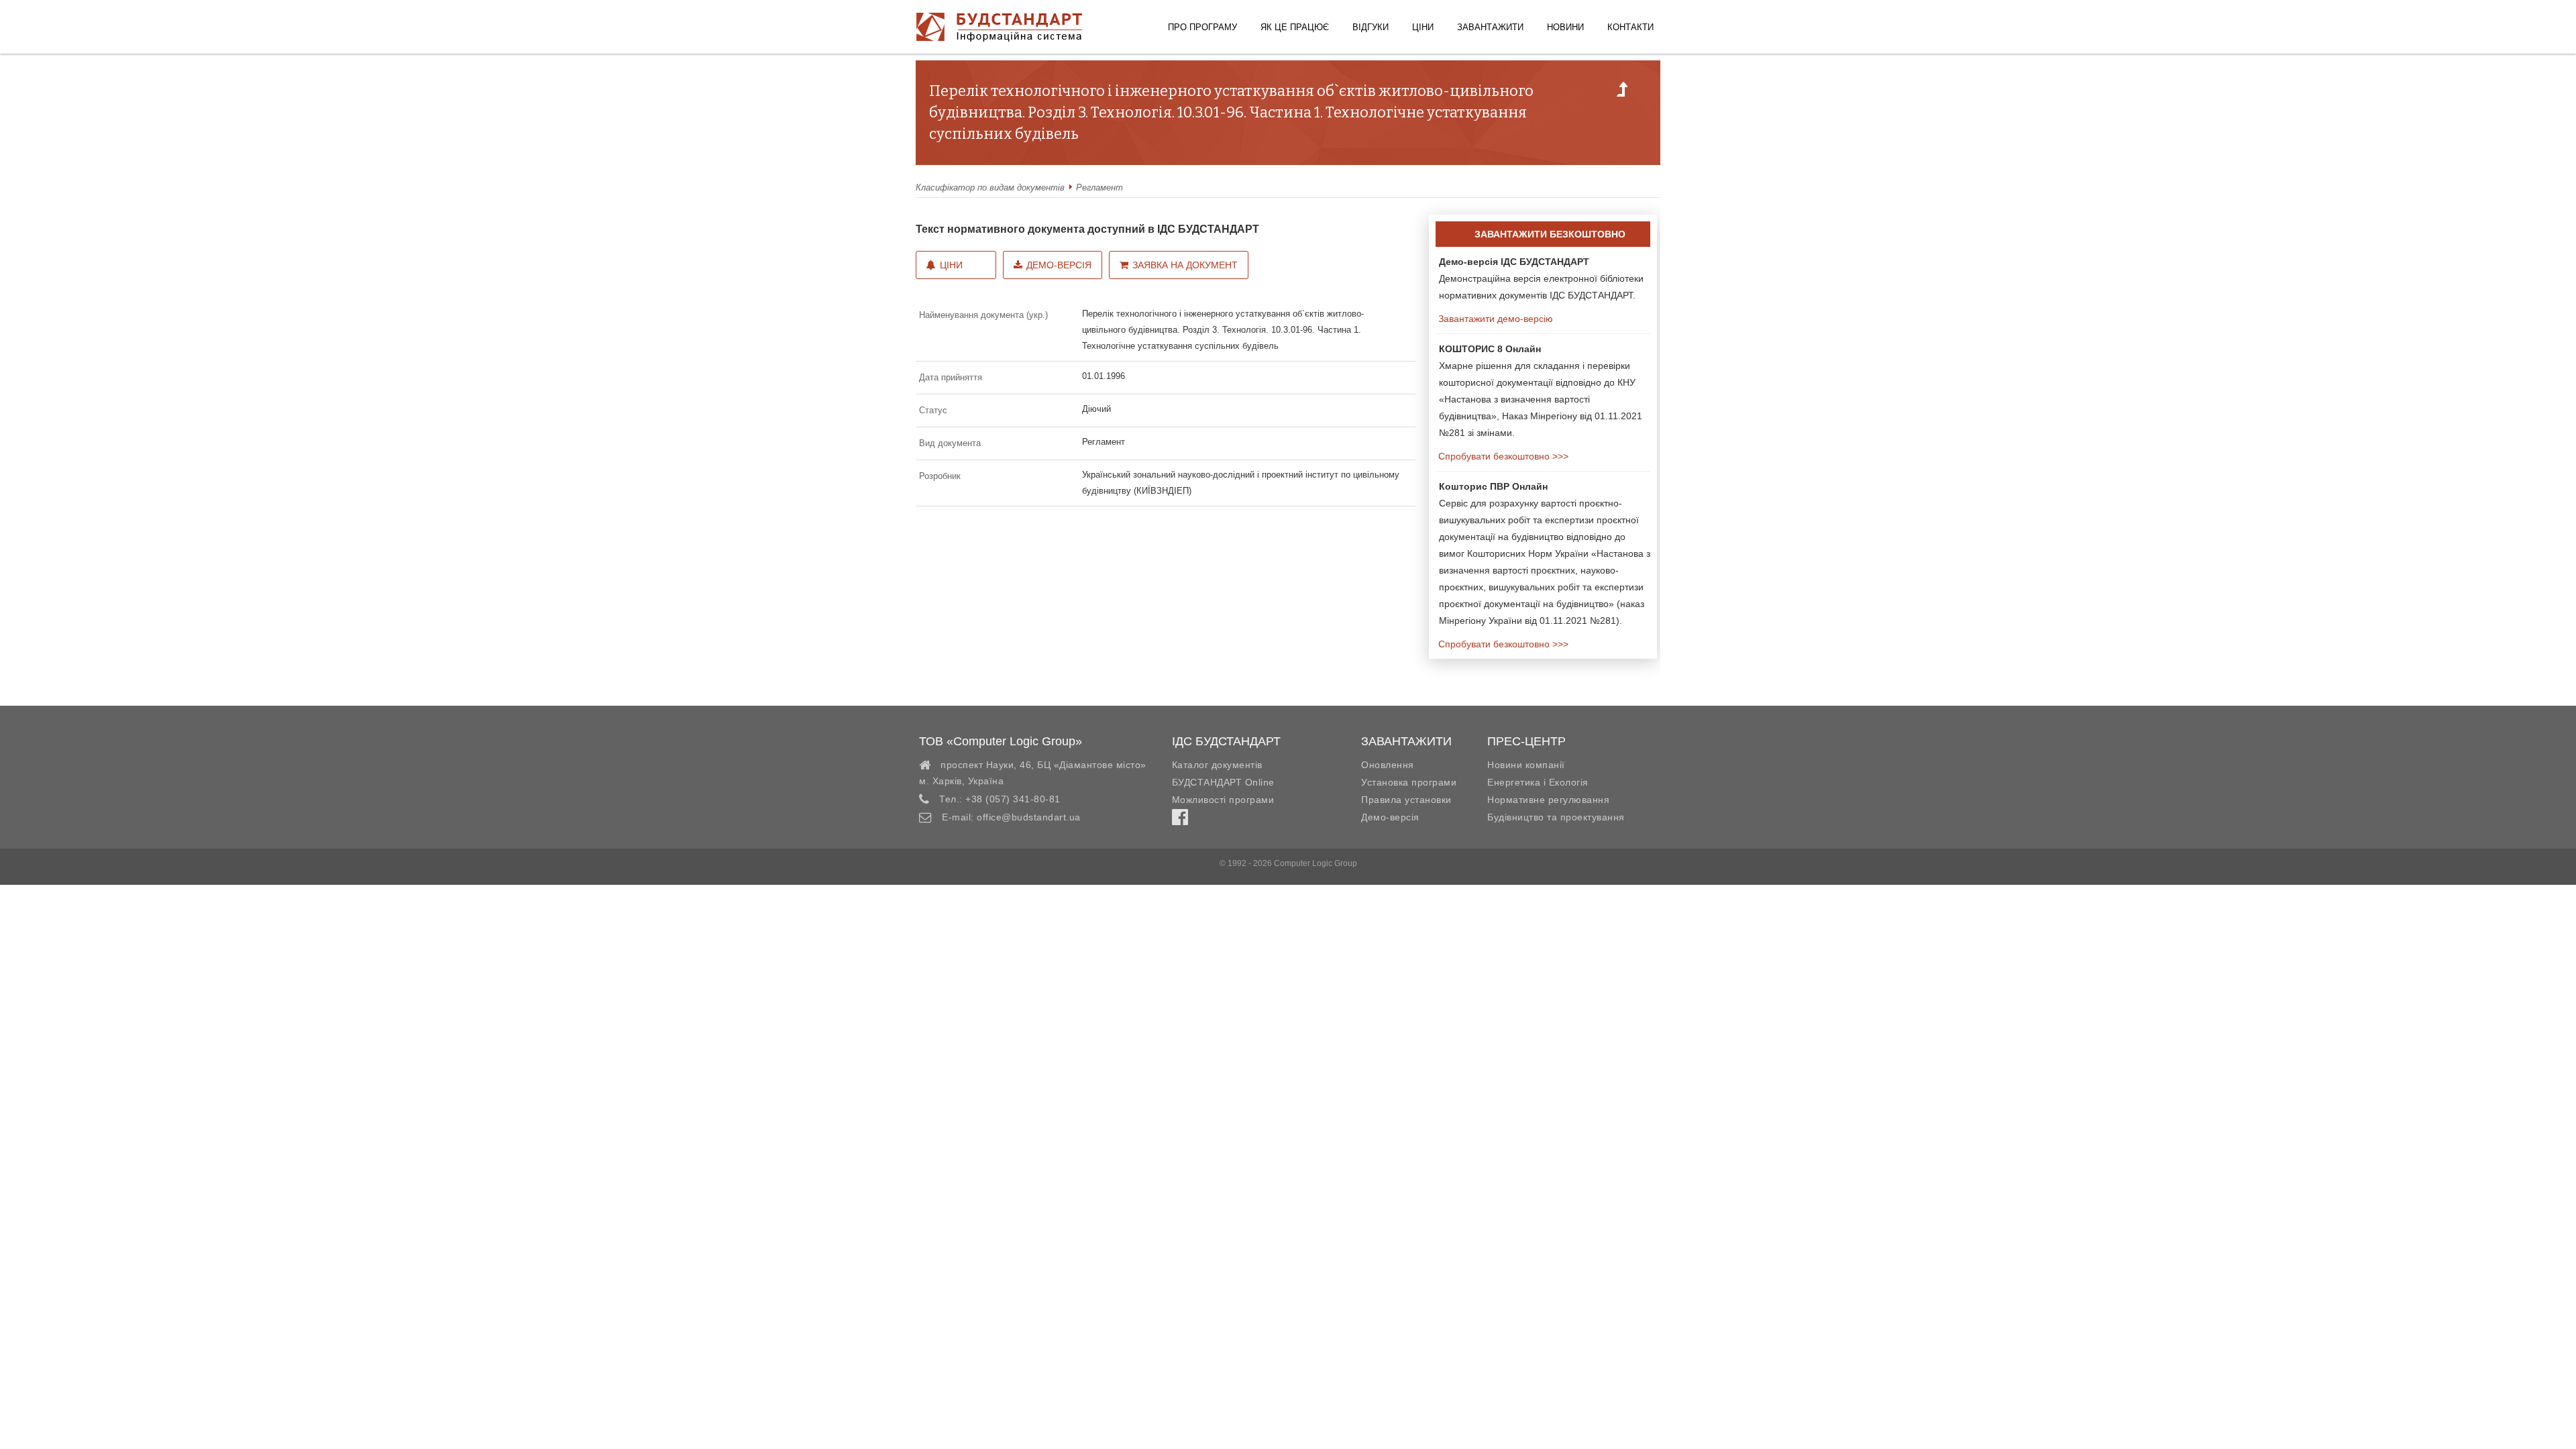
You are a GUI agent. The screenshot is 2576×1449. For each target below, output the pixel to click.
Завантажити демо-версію (1494, 319)
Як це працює (1295, 27)
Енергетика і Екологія (1538, 782)
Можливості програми (1223, 800)
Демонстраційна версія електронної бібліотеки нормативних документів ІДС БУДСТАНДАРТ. (1541, 278)
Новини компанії (1526, 765)
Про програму (1202, 27)
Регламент (1099, 187)
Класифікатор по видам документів (990, 187)
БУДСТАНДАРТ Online (1223, 782)
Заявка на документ (1185, 265)
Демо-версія (1059, 265)
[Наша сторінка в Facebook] (1180, 820)
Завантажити (1490, 27)
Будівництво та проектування (1556, 817)
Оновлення (1388, 765)
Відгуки (1371, 27)
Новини (1565, 27)
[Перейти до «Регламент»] (1622, 93)
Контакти (1630, 27)
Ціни (1423, 27)
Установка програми (1409, 782)
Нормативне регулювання (1548, 800)
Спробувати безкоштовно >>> (1502, 456)
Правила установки (1406, 800)
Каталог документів (1217, 765)
